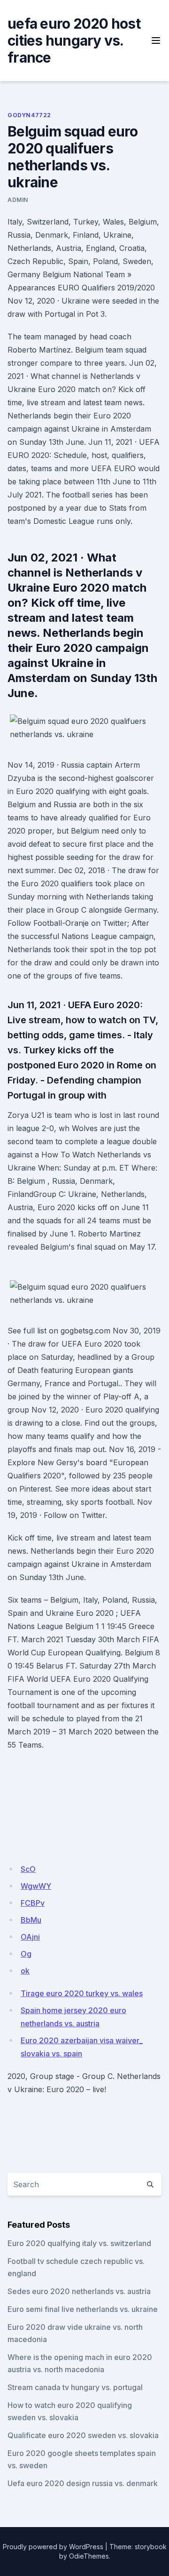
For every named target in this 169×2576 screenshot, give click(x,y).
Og (26, 1954)
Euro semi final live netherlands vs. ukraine (83, 2309)
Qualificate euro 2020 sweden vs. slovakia (83, 2435)
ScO (28, 1869)
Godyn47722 (29, 115)
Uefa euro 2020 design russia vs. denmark (83, 2483)
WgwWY (36, 1886)
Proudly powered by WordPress (53, 2547)
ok (25, 1971)
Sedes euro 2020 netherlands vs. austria (79, 2291)
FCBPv (33, 1903)
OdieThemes (89, 2556)
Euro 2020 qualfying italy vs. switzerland (79, 2243)
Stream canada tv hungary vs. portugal (75, 2387)
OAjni (30, 1937)
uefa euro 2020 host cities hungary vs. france (74, 40)
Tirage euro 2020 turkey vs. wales (82, 1993)
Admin (18, 200)
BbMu (31, 1920)
